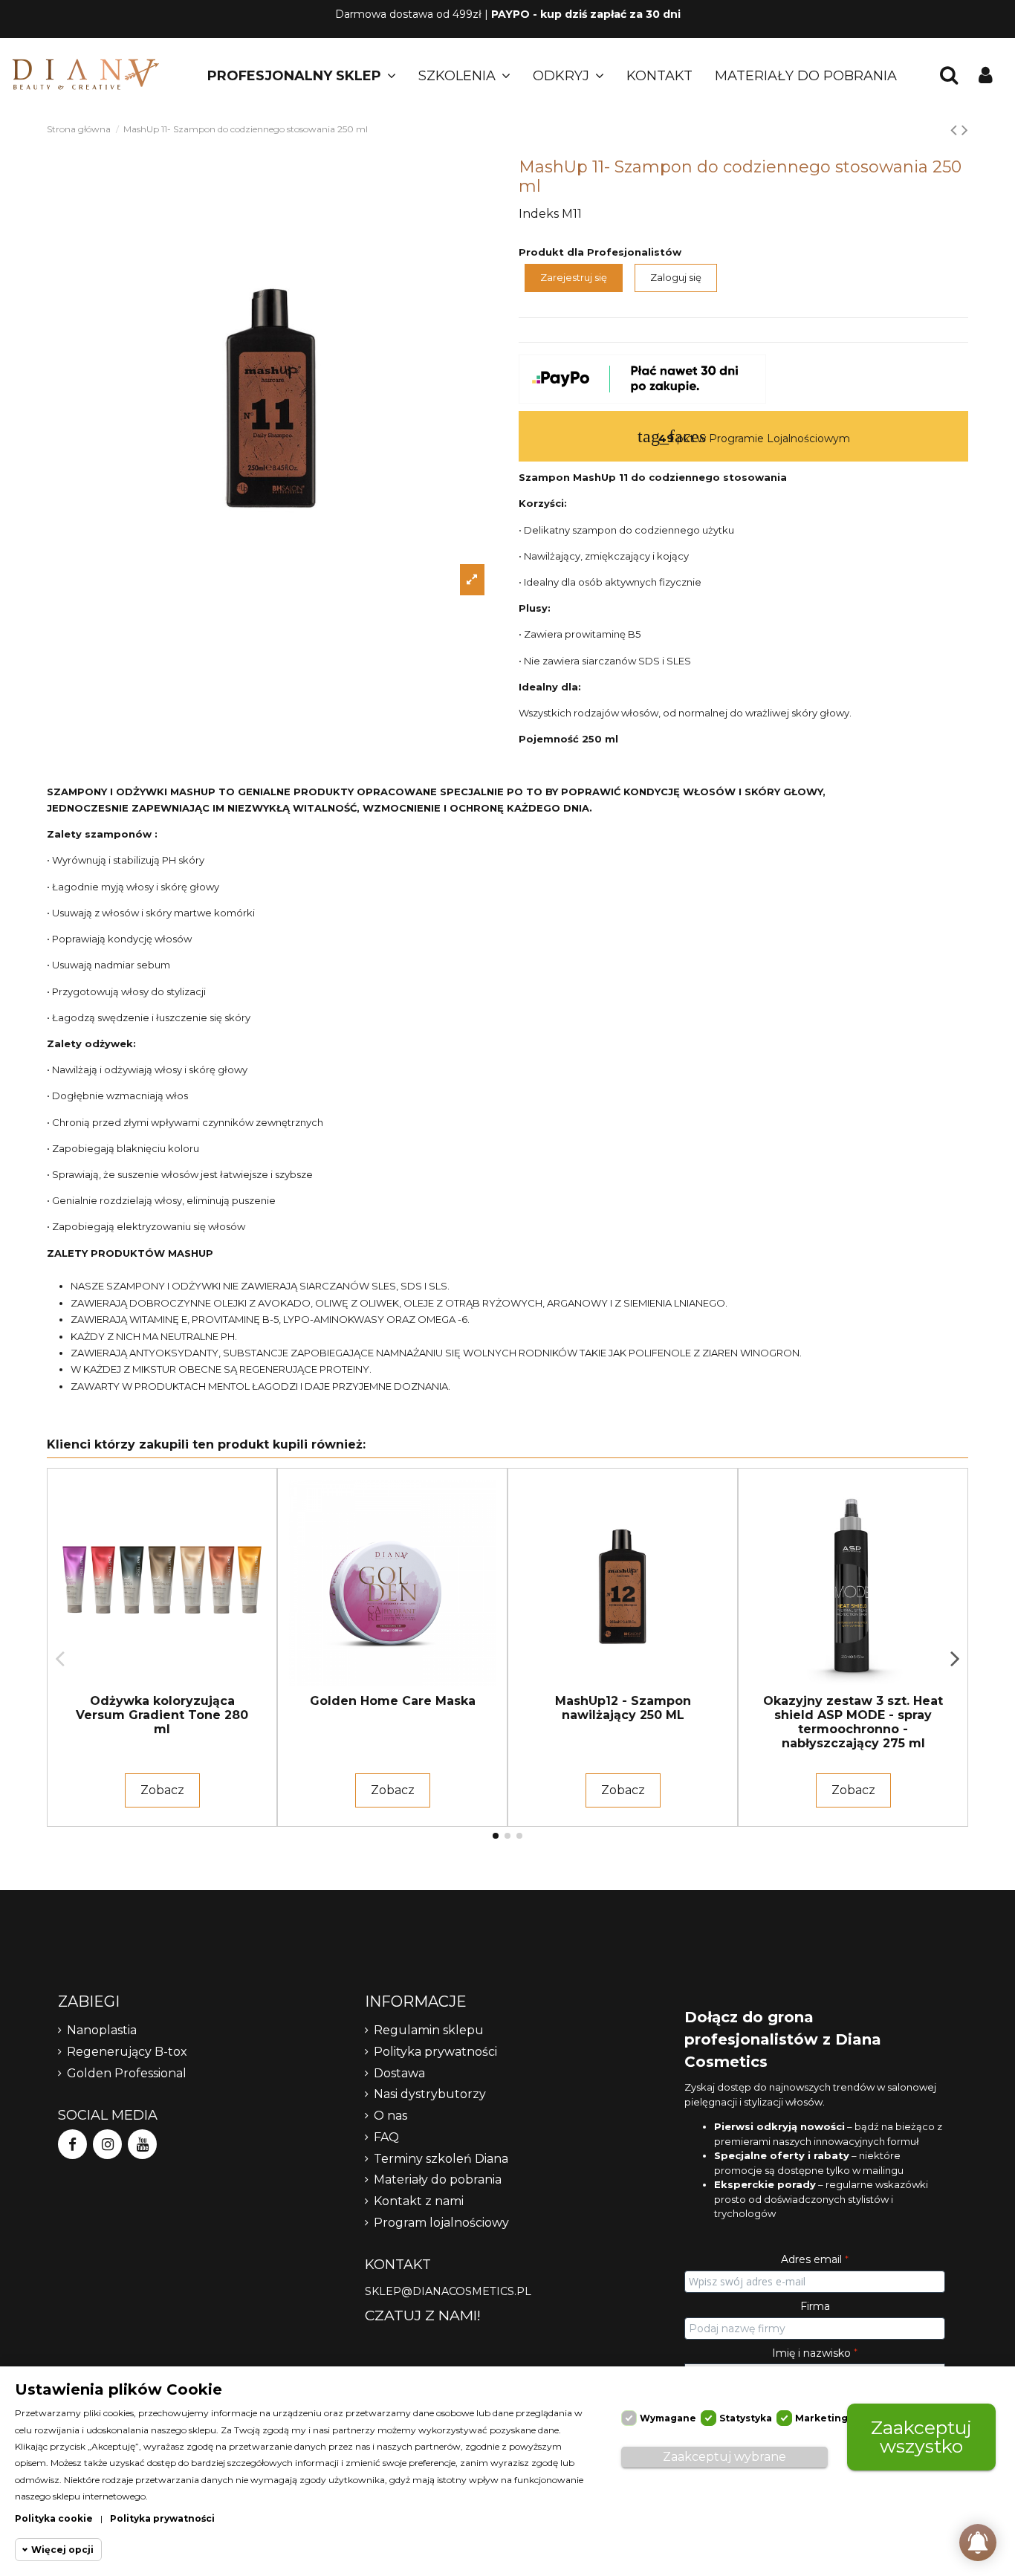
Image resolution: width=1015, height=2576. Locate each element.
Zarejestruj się (574, 277)
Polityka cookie (54, 2518)
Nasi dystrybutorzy (430, 2094)
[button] (302, 76)
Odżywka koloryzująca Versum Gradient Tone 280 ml (162, 1715)
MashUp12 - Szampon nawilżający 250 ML (623, 1708)
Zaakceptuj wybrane (724, 2457)
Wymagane (668, 2418)
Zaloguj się (676, 277)
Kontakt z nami (419, 2201)
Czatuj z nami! (423, 2315)
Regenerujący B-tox (127, 2052)
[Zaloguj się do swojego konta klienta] (986, 76)
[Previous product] (956, 130)
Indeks (539, 214)
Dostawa (399, 2073)
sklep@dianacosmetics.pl (448, 2291)
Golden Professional (127, 2073)
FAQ (386, 2137)
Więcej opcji (62, 2550)
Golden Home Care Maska (393, 1701)
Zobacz (162, 1790)
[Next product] (965, 130)
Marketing (821, 2418)
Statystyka (746, 2418)
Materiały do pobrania (438, 2179)
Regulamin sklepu (429, 2030)
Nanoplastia (102, 2030)
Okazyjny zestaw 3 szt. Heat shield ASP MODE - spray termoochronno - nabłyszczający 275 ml (853, 1722)
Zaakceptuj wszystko (921, 2437)
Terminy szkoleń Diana (441, 2159)
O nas (390, 2116)
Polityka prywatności (435, 2052)
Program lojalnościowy (441, 2223)
